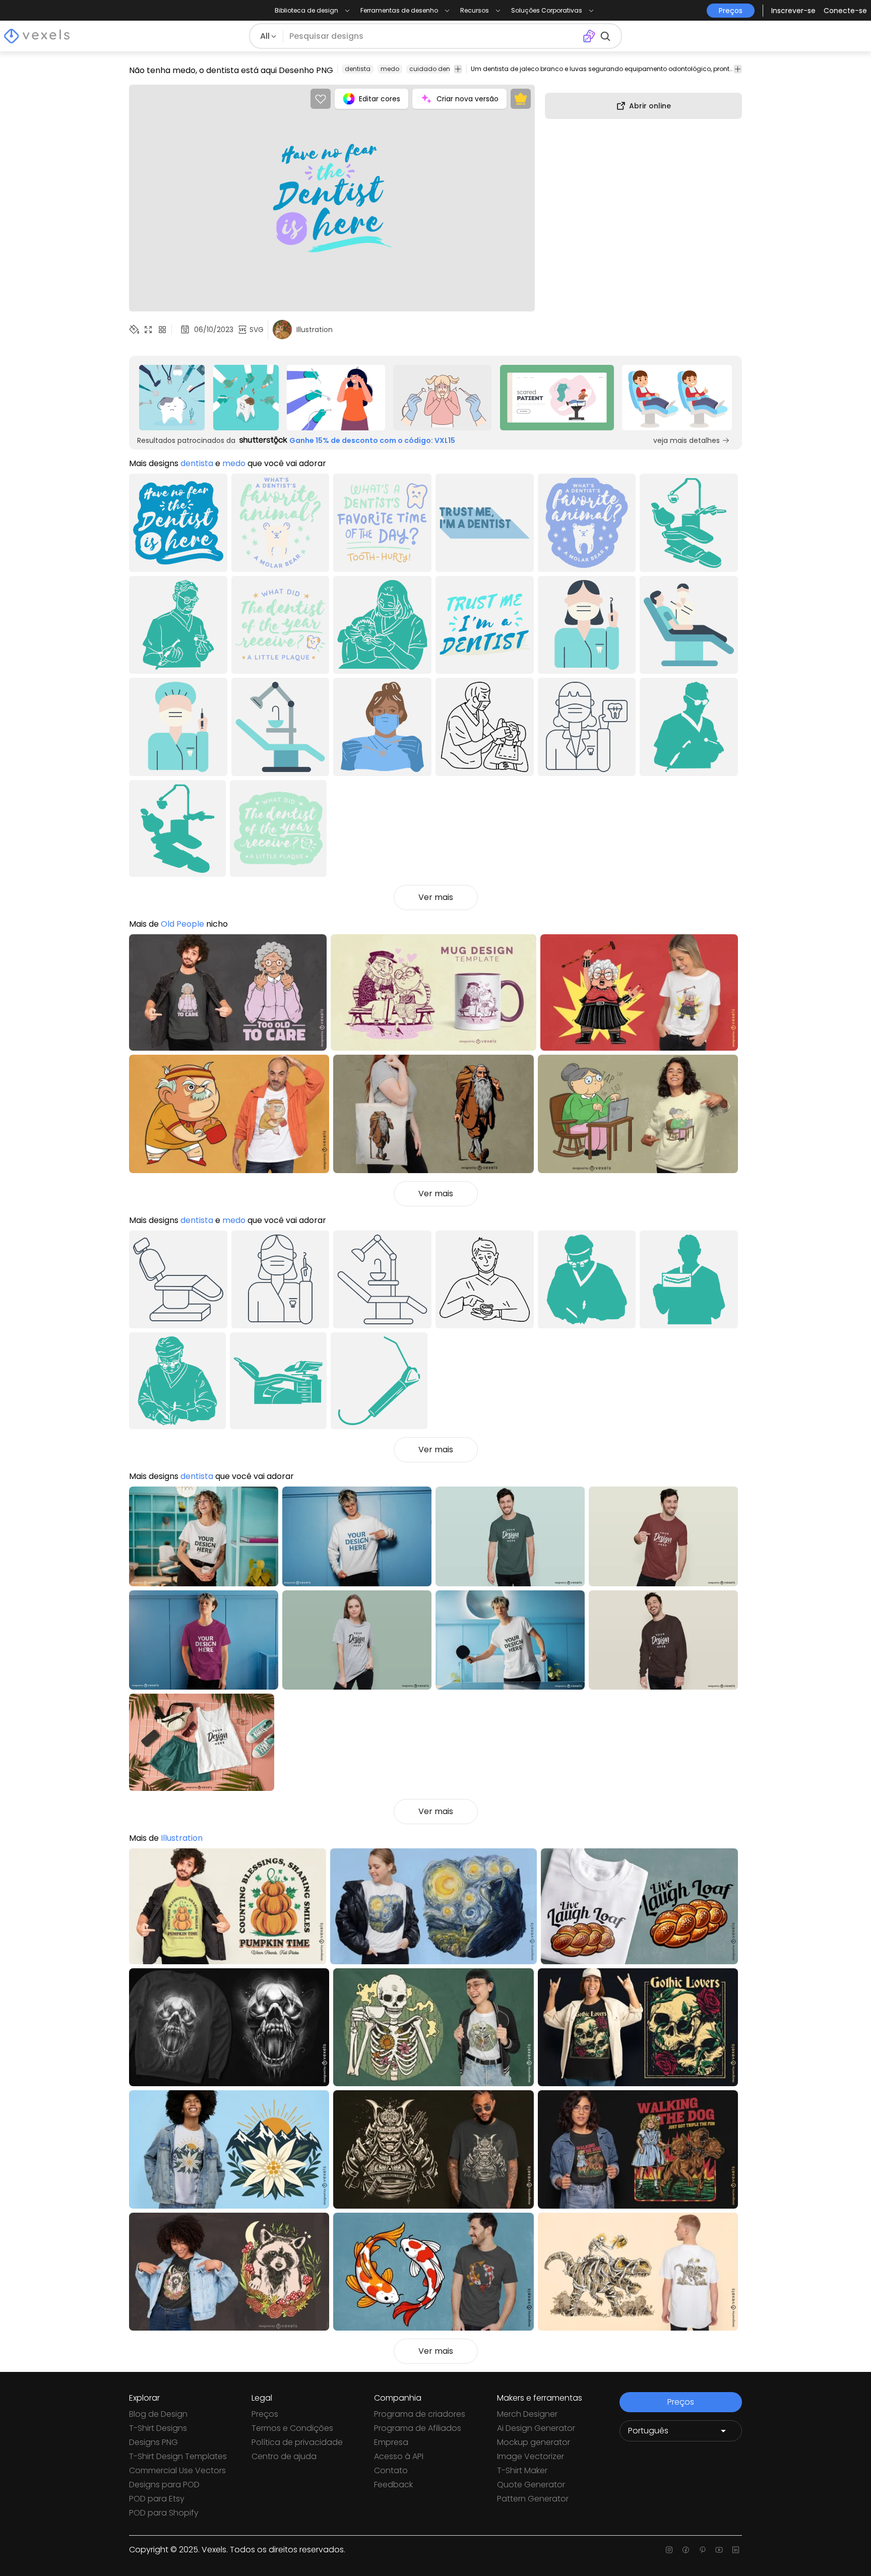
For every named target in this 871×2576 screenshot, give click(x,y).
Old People (182, 924)
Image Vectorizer (531, 2456)
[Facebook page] (686, 2550)
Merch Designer (527, 2414)
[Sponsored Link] (172, 398)
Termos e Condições (292, 2428)
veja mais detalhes (687, 440)
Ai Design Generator (536, 2428)
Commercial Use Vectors (177, 2470)
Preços (265, 2414)
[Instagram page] (669, 2550)
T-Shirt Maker (522, 2470)
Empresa (391, 2442)
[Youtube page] (719, 2550)
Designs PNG (153, 2442)
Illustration (182, 1838)
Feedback (393, 2485)
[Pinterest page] (702, 2550)
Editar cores (380, 99)
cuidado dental (434, 69)
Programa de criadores (420, 2414)
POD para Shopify (164, 2513)
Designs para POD (164, 2485)
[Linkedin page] (736, 2550)
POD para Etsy (157, 2499)
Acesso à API (399, 2456)
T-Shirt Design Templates (178, 2456)
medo (390, 69)
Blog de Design (158, 2414)
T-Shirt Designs (158, 2428)
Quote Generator (531, 2485)
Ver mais (436, 897)
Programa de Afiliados (418, 2428)
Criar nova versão (468, 99)
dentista (358, 69)
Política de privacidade (297, 2442)
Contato (391, 2470)
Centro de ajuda (284, 2456)
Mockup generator (534, 2442)
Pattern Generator (533, 2499)
